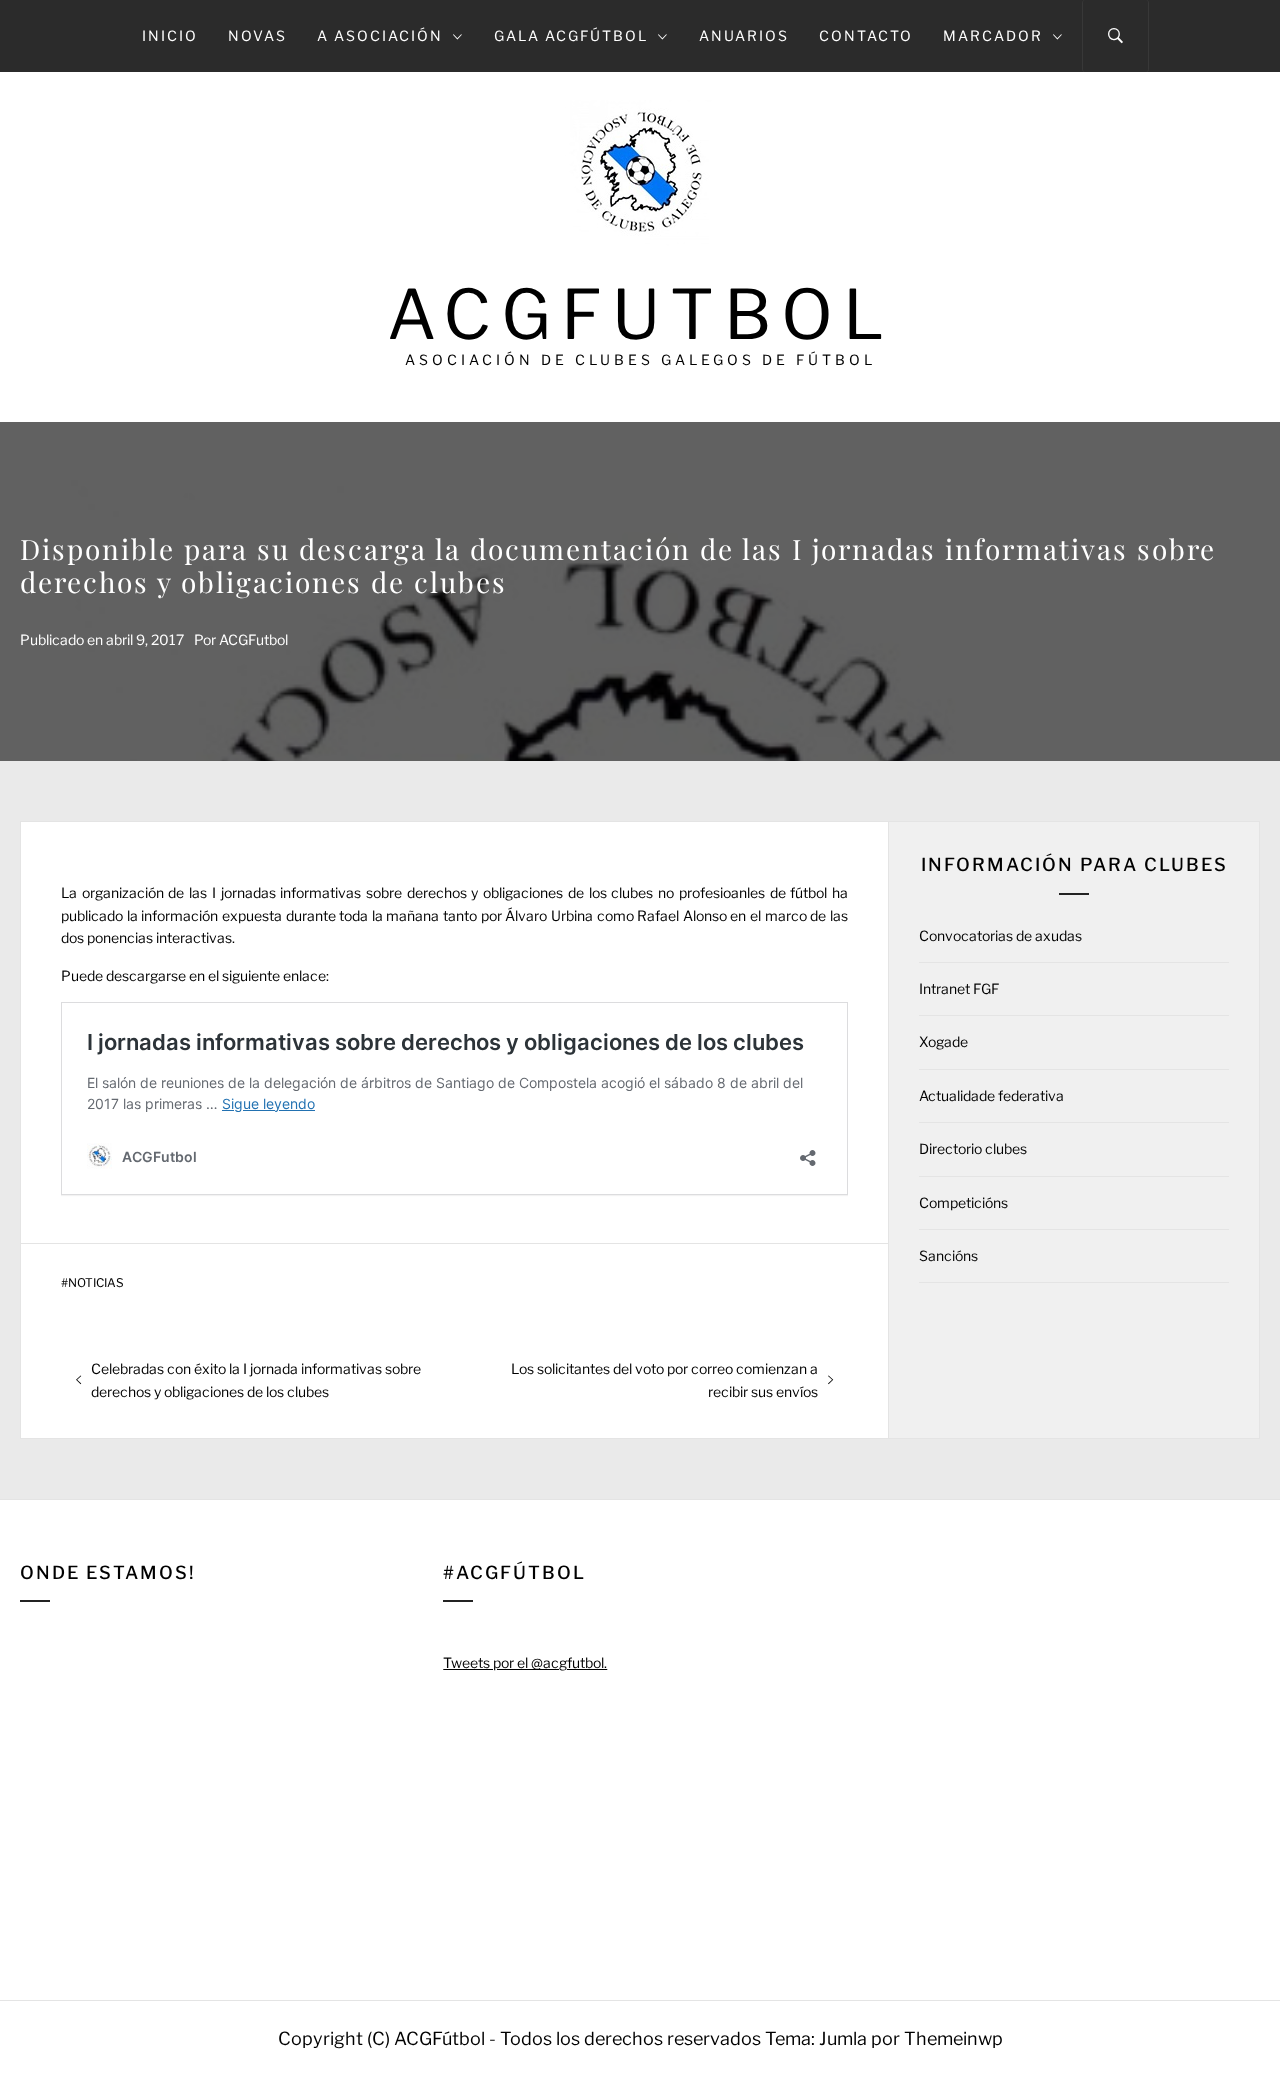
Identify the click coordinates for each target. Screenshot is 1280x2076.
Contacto (866, 35)
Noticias (96, 1283)
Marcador (993, 35)
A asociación (380, 35)
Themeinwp (953, 2038)
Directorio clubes (973, 1148)
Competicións (963, 1202)
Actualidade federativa (991, 1095)
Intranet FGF (959, 988)
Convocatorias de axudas (1000, 935)
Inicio (170, 35)
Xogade (943, 1041)
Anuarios (744, 35)
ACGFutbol (640, 314)
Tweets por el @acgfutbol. (525, 1662)
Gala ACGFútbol (571, 35)
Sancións (948, 1255)
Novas (257, 35)
